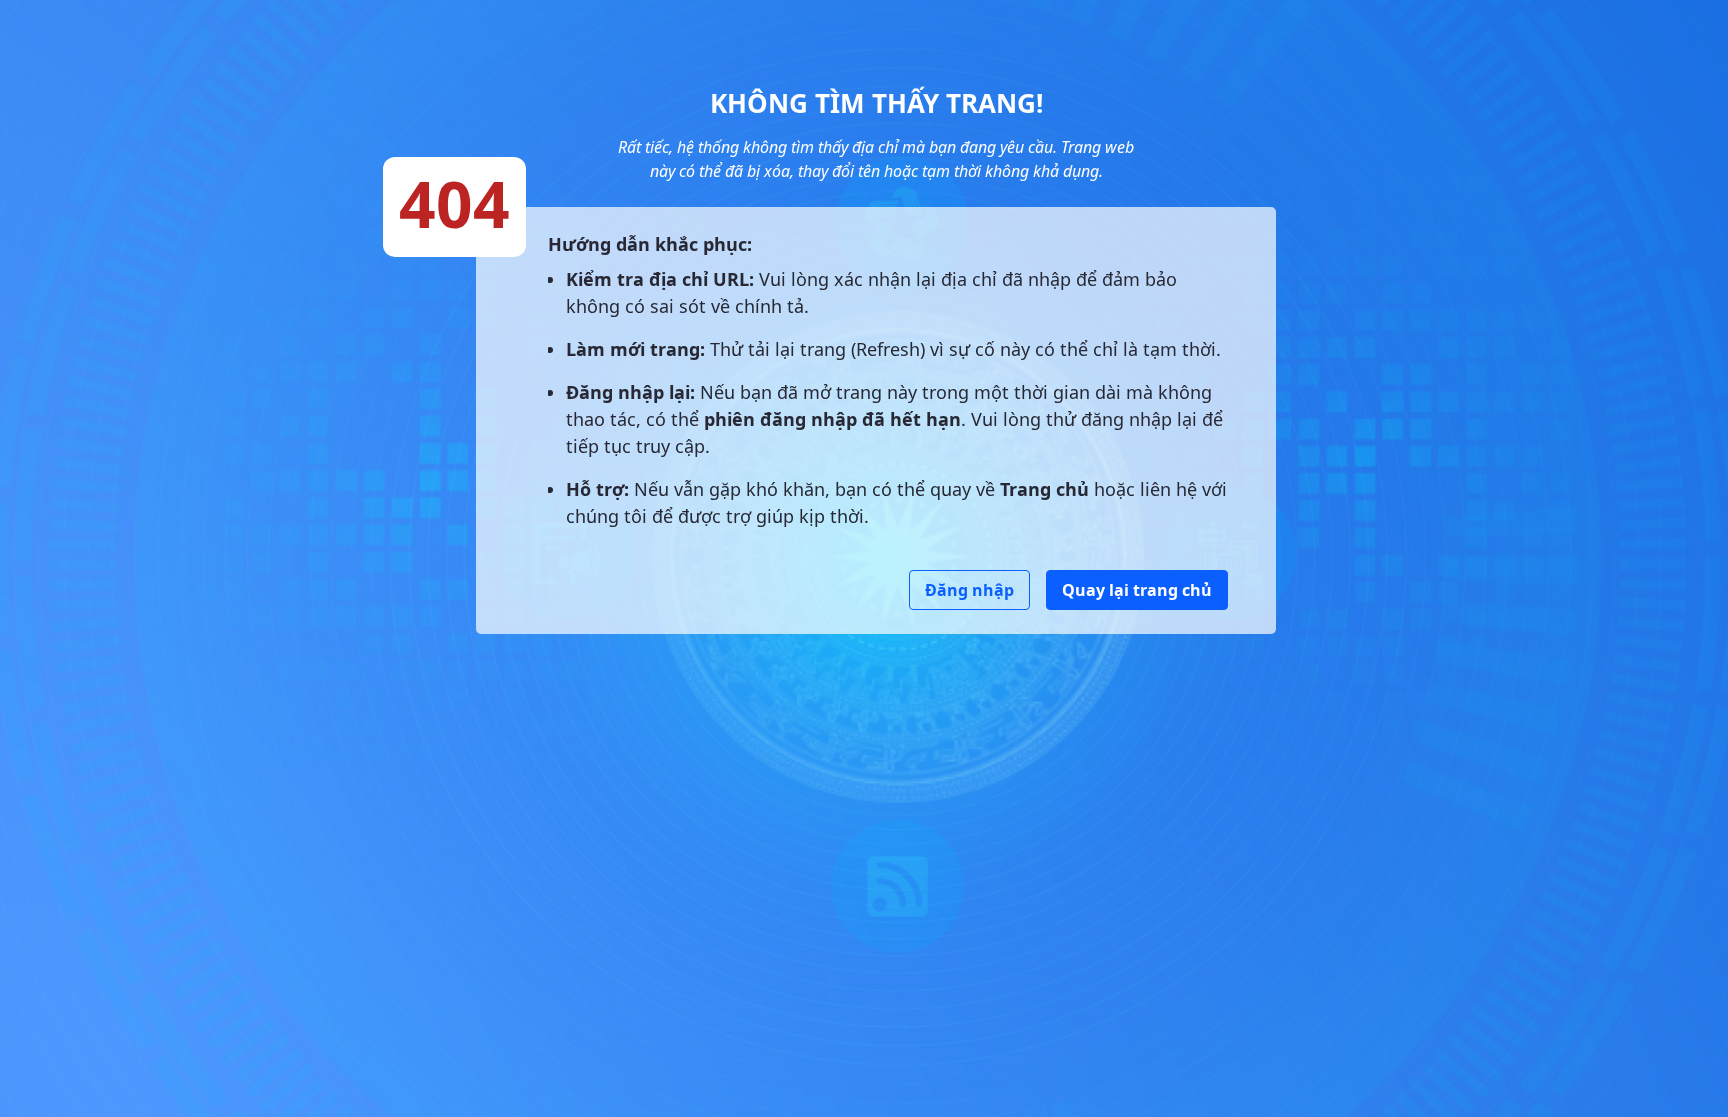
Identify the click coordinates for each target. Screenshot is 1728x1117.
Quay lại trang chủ (1137, 590)
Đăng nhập (969, 590)
